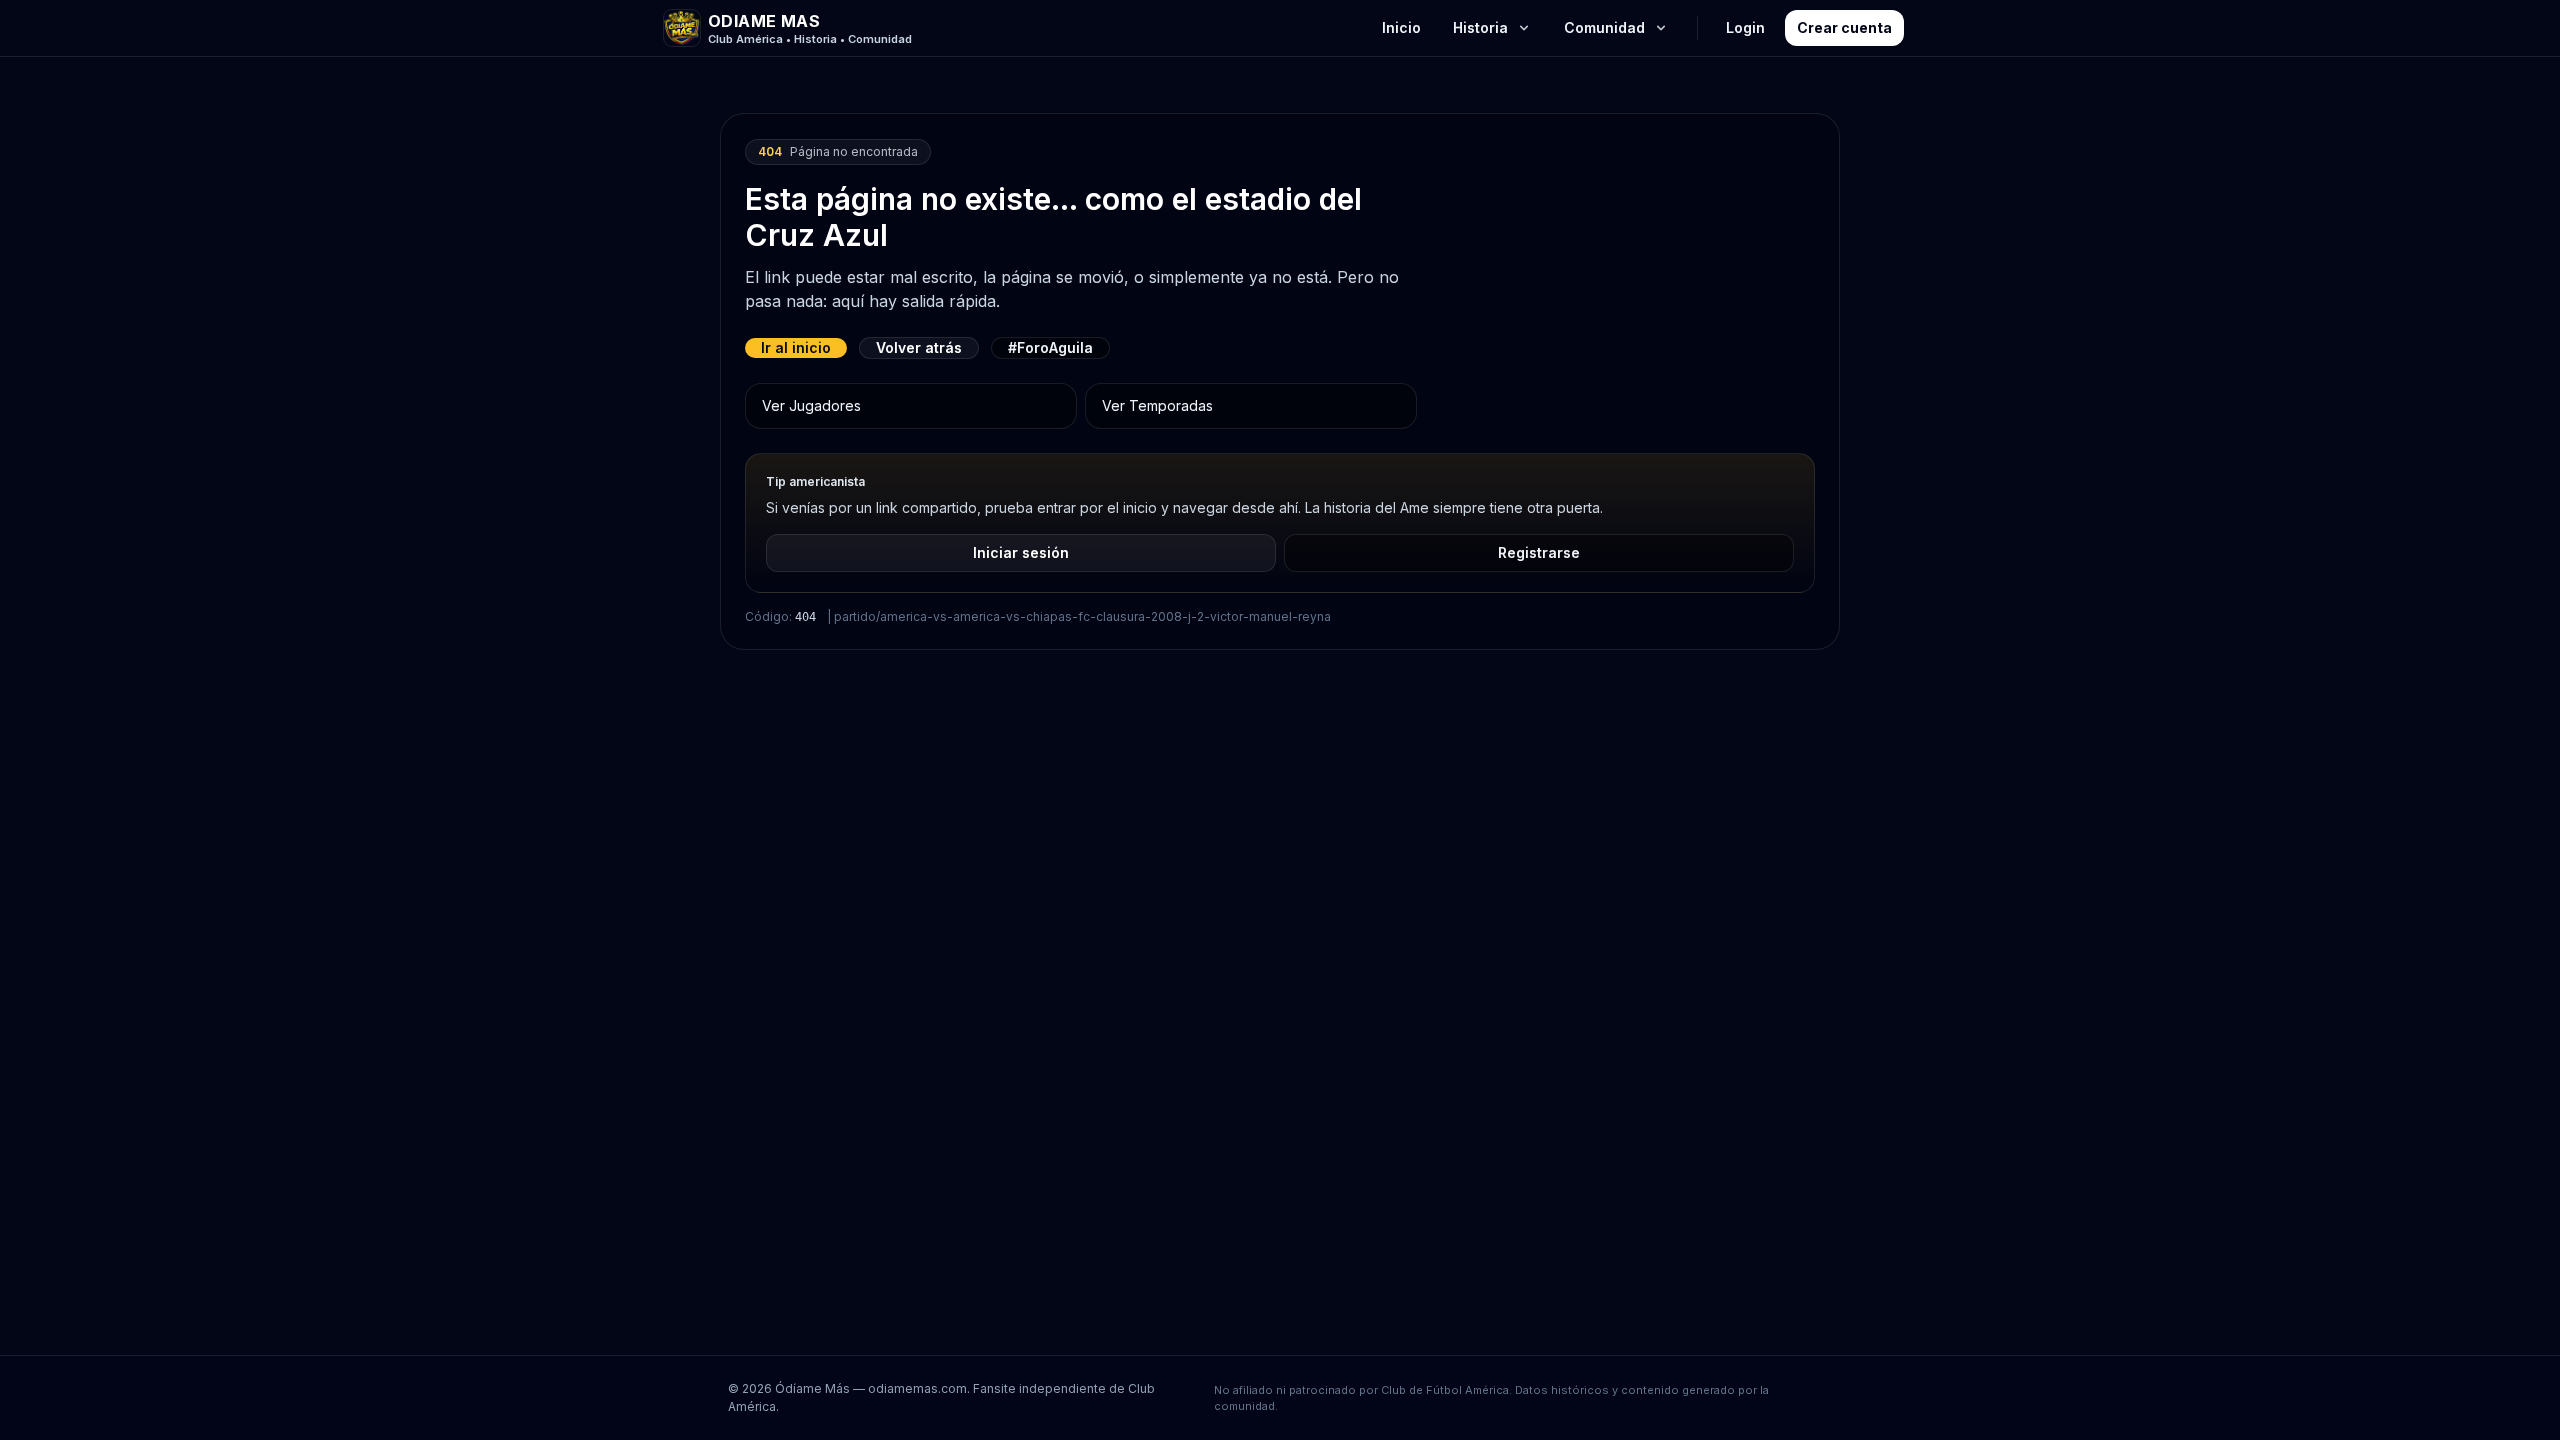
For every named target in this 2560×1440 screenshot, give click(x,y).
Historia (1480, 27)
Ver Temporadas (1157, 405)
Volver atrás (919, 347)
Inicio (1401, 27)
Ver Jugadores (811, 405)
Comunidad (1604, 27)
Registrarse (1539, 552)
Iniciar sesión (1021, 552)
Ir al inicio (796, 347)
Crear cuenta (1844, 27)
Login (1745, 27)
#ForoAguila (1050, 347)
